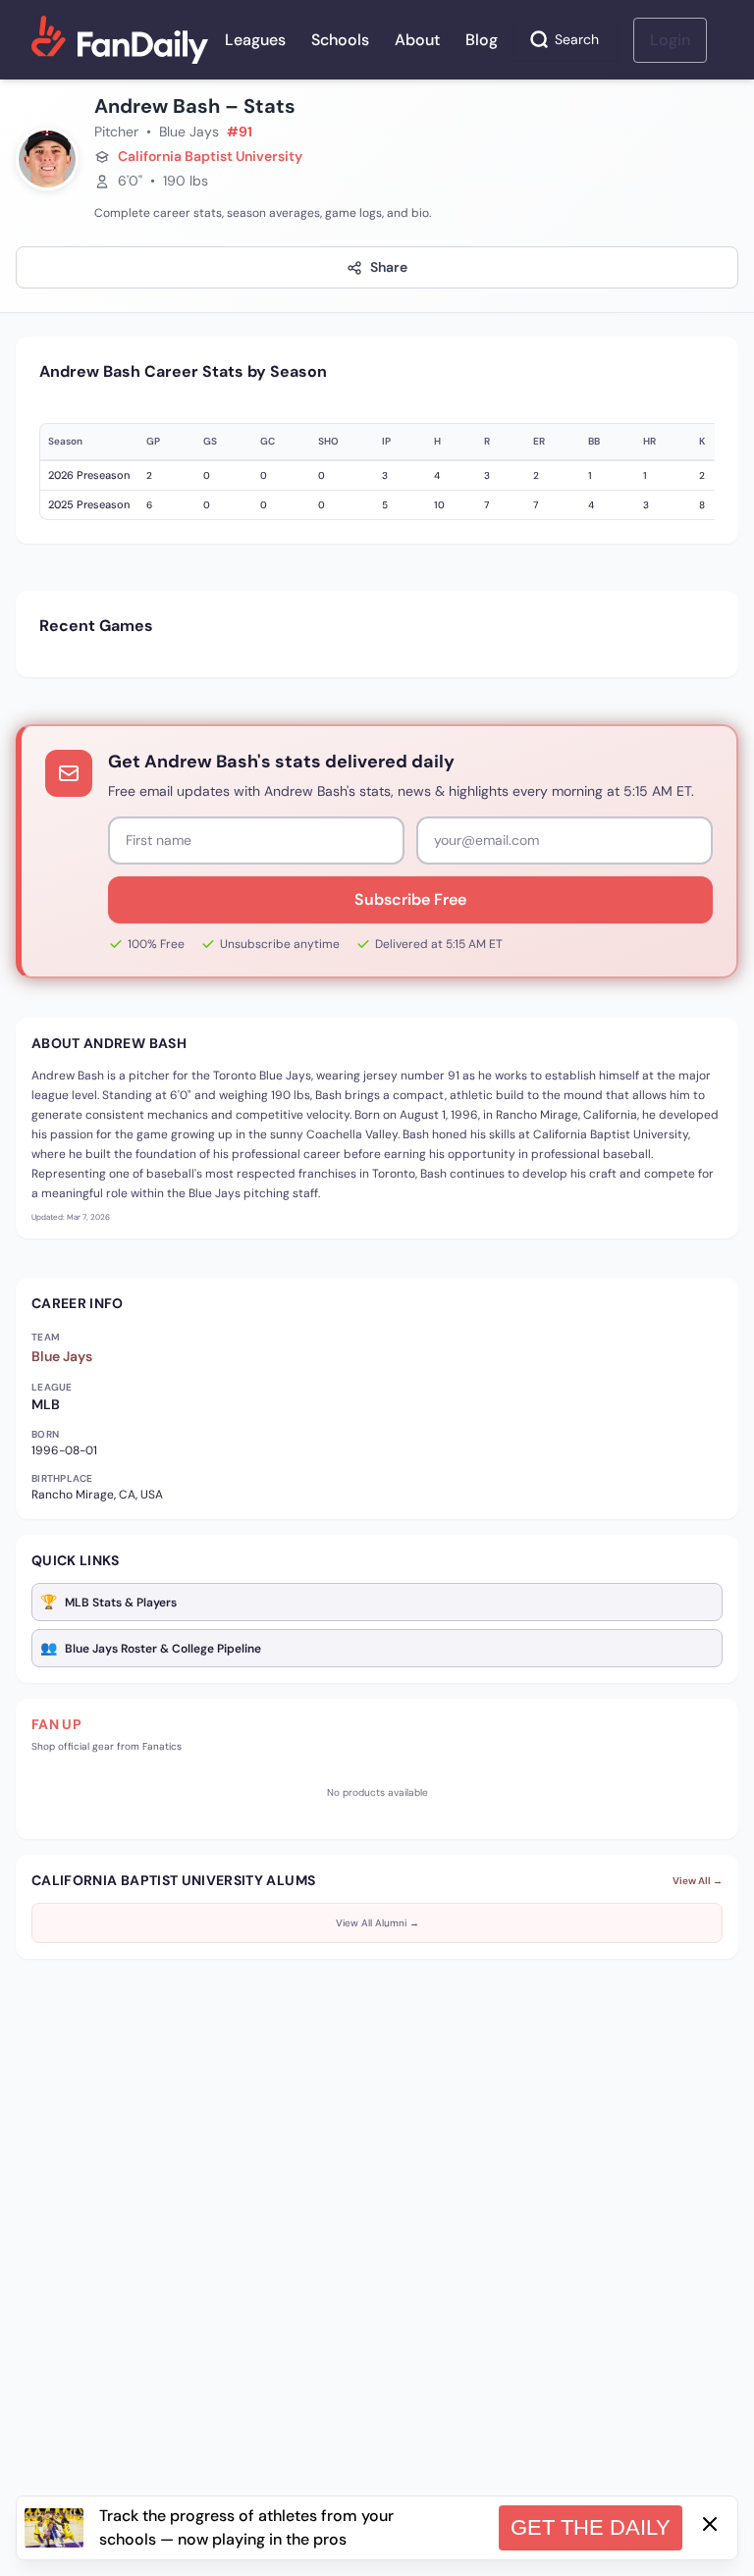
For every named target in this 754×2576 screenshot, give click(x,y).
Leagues (255, 40)
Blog (482, 40)
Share (389, 267)
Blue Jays (62, 1356)
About (417, 40)
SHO (328, 441)
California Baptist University (210, 156)
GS (210, 441)
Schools (340, 40)
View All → (698, 1881)
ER (539, 441)
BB (594, 441)
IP (386, 441)
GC (268, 441)
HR (649, 441)
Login (670, 40)
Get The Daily (591, 2527)
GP (153, 441)
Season (65, 441)
